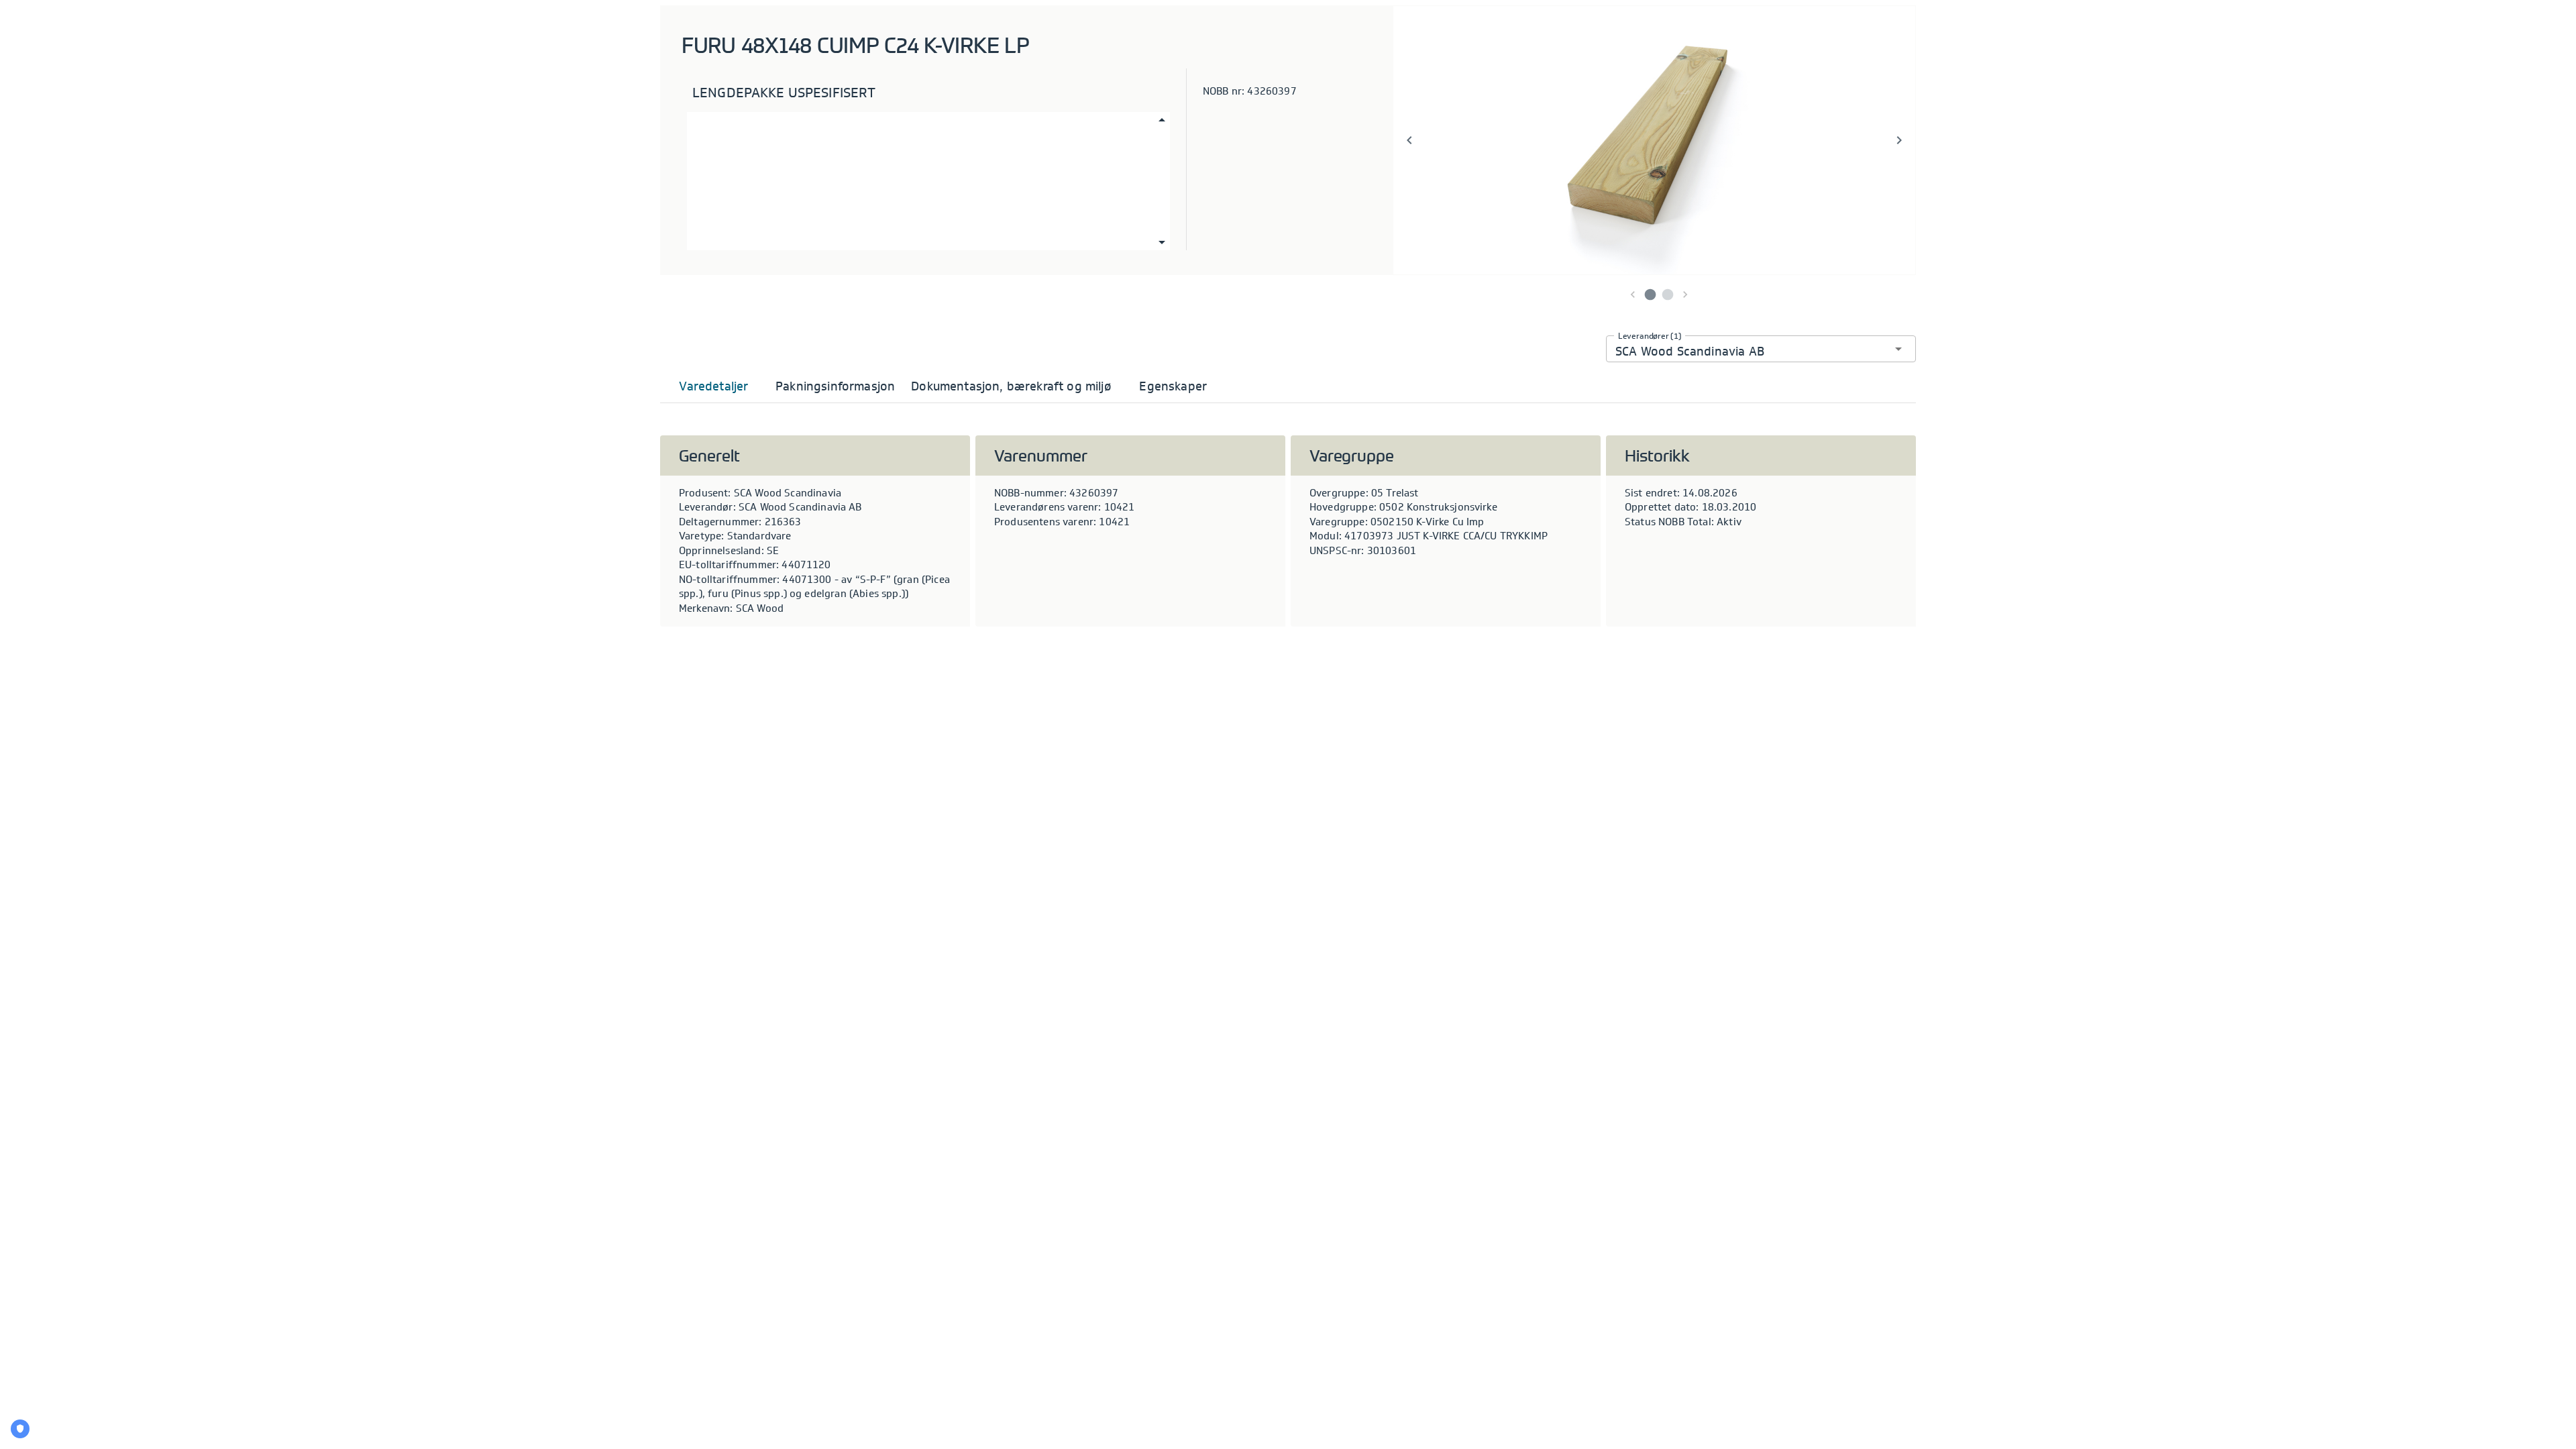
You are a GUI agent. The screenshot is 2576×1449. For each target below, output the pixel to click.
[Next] (1899, 140)
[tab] (714, 386)
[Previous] (1409, 140)
